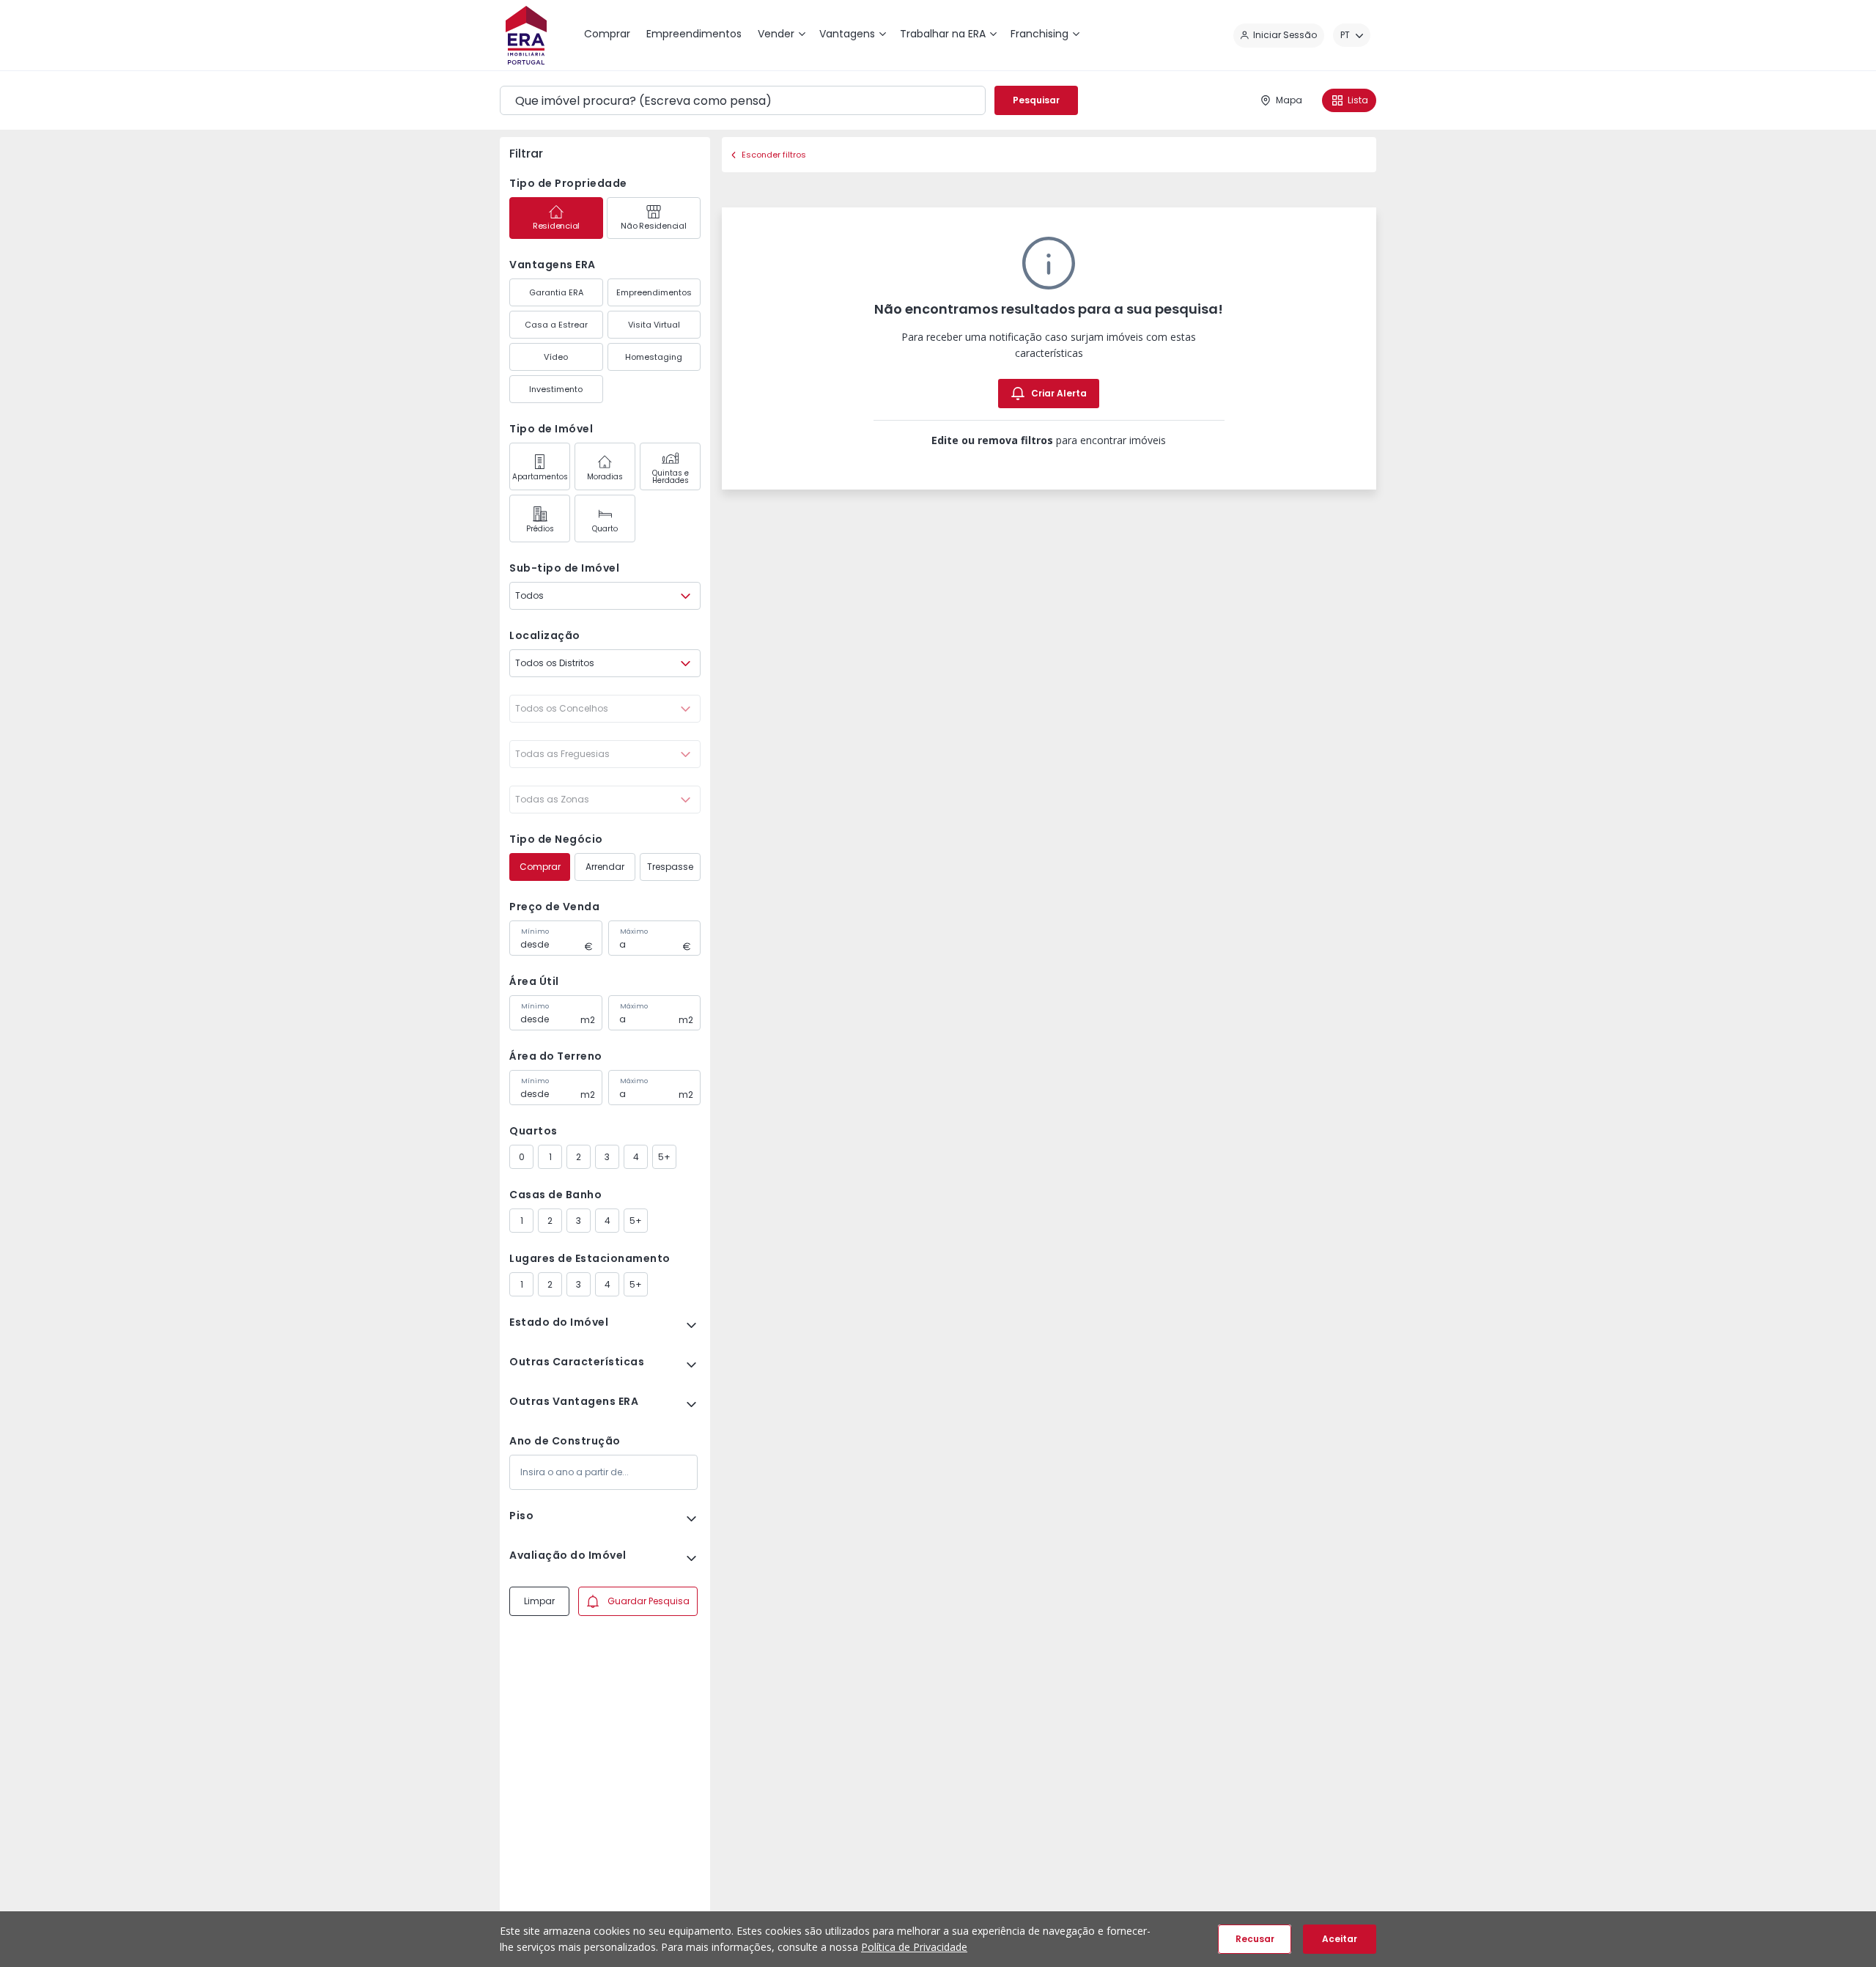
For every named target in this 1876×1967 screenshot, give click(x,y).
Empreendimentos (654, 292)
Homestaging (654, 357)
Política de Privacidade (914, 1947)
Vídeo (556, 357)
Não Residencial (653, 226)
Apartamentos (540, 477)
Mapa (1289, 100)
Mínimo (535, 931)
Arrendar (605, 867)
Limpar (539, 1601)
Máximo (634, 931)
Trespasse (670, 867)
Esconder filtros (774, 155)
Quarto (605, 529)
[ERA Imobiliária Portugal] (526, 35)
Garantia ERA (556, 292)
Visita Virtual (654, 325)
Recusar (1255, 1939)
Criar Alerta (1059, 393)
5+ (664, 1157)
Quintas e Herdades (671, 477)
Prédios (540, 529)
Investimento (556, 389)
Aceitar (1340, 1939)
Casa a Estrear (556, 325)
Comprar (540, 867)
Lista (1358, 100)
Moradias (605, 477)
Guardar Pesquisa (649, 1601)
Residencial (556, 226)
